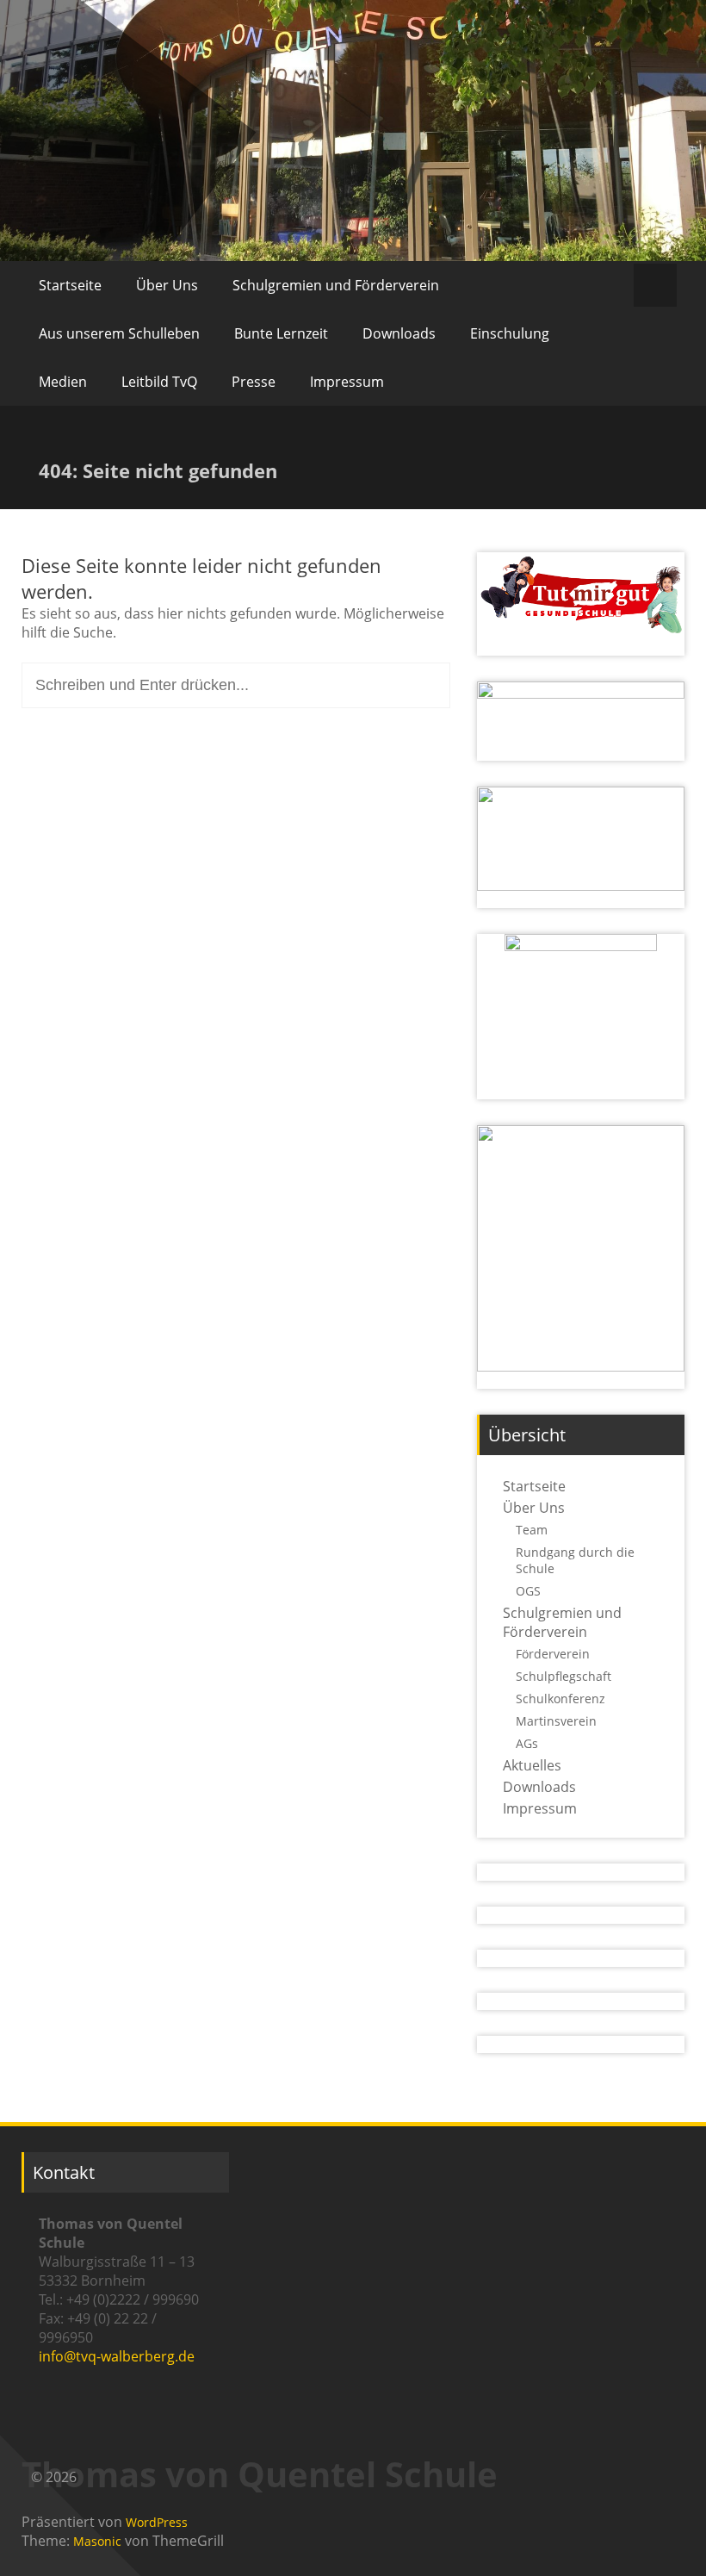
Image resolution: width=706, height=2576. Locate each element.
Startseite (70, 285)
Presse (254, 382)
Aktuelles (532, 1765)
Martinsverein (556, 1721)
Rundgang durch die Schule (575, 1560)
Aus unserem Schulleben (119, 333)
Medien (63, 382)
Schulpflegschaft (564, 1676)
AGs (527, 1743)
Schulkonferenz (560, 1699)
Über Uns (167, 285)
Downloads (399, 333)
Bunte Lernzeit (281, 333)
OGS (528, 1591)
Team (532, 1530)
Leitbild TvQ (159, 382)
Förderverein (553, 1654)
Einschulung (510, 333)
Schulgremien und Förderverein (336, 285)
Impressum (347, 382)
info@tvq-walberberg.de (117, 2356)
